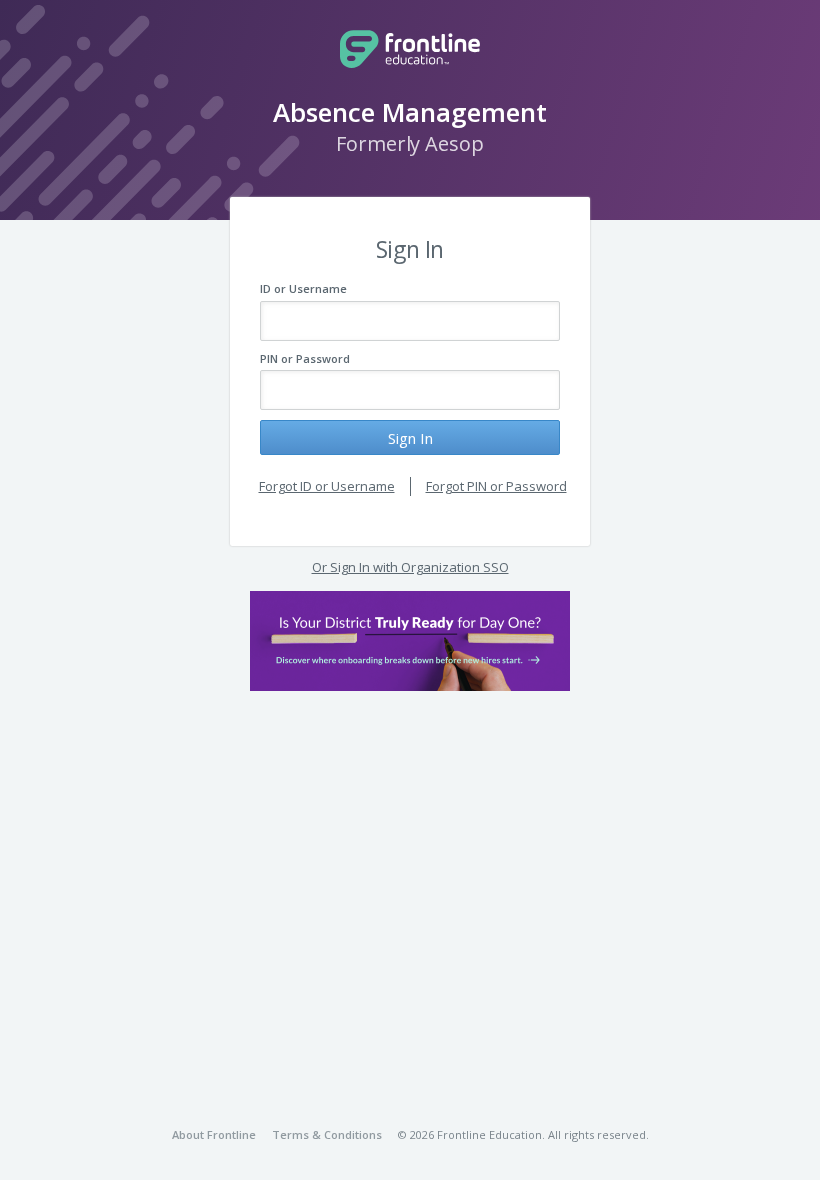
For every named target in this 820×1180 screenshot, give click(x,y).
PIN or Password (305, 358)
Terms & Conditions (327, 1134)
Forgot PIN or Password (496, 486)
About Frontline (214, 1134)
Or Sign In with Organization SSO (410, 567)
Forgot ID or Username (327, 486)
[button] (410, 641)
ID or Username (303, 288)
